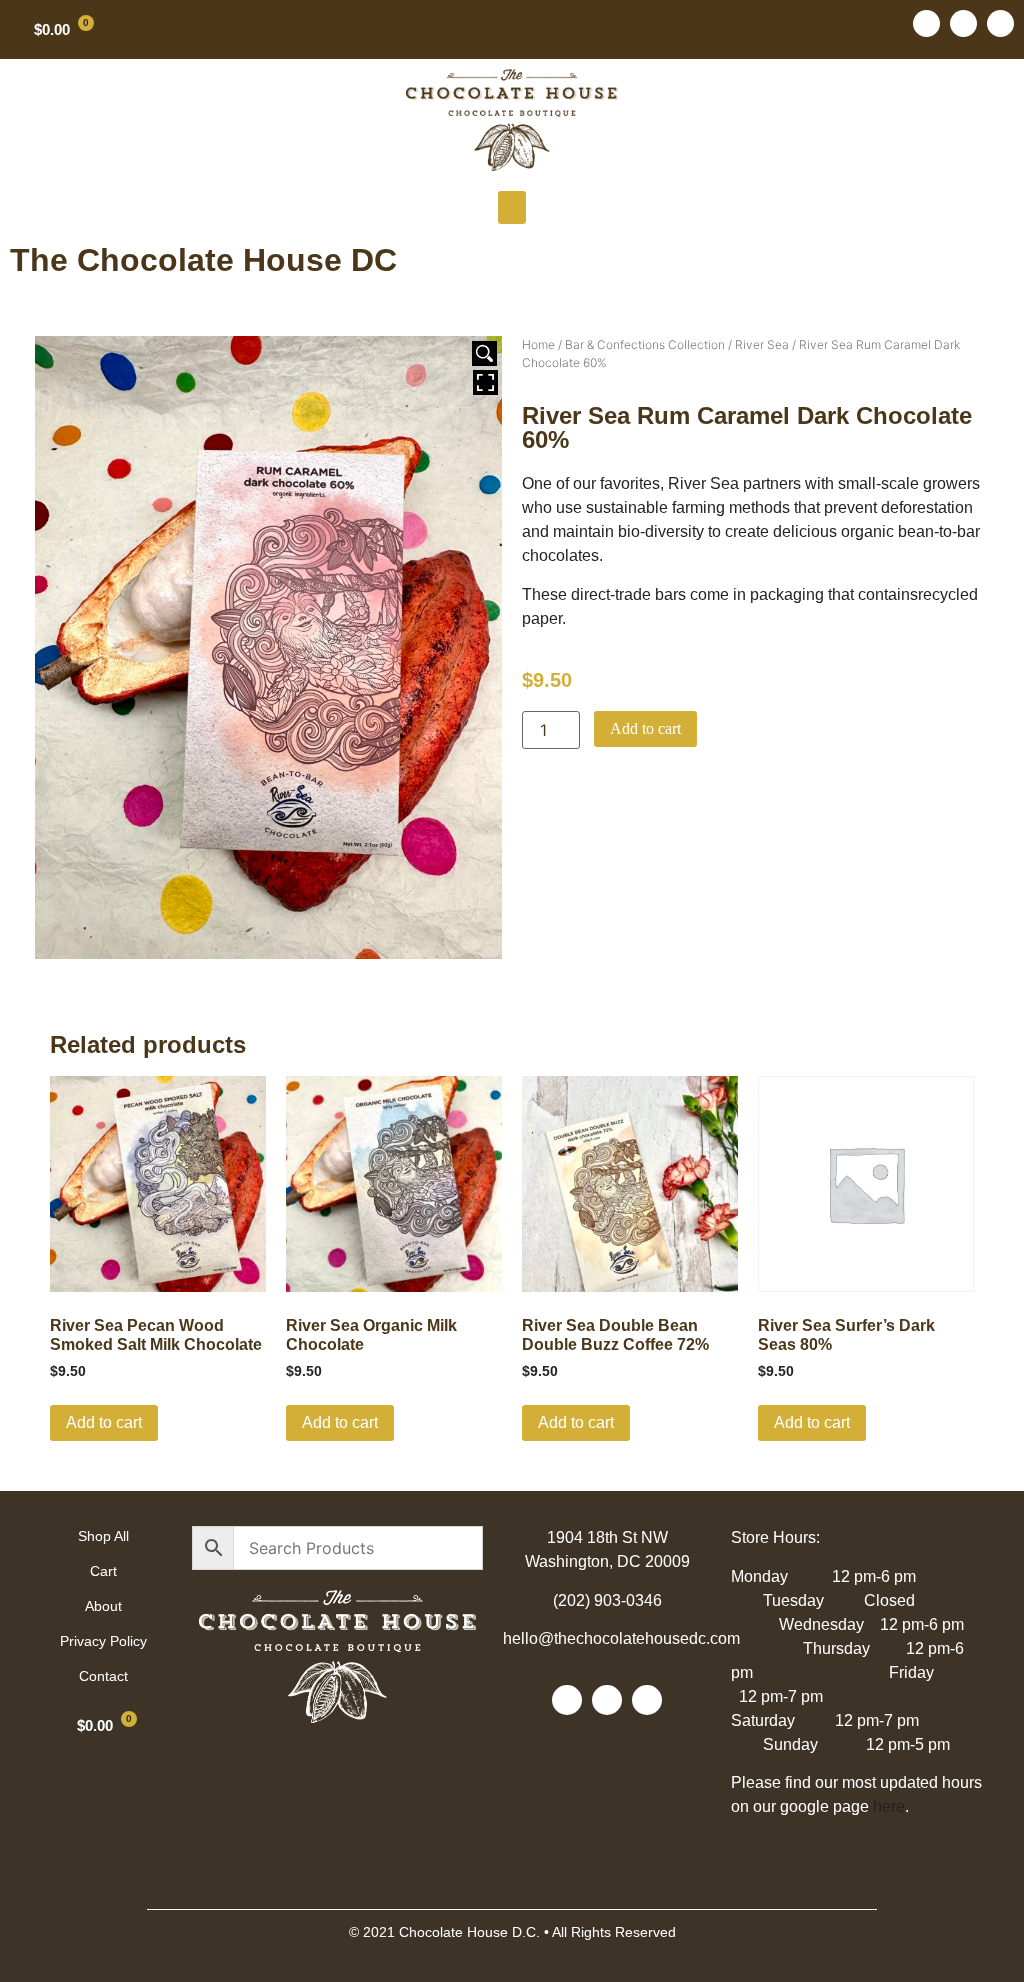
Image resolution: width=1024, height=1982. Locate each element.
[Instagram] (1000, 23)
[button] (512, 207)
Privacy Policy (103, 1641)
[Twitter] (963, 23)
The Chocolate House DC (203, 260)
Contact (103, 1676)
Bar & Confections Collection (645, 344)
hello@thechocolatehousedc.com (621, 1638)
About (103, 1606)
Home (538, 344)
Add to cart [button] (104, 1422)
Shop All (103, 1536)
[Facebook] (926, 23)
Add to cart (645, 728)
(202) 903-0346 (607, 1600)
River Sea (762, 344)
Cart (103, 1571)
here (889, 1806)
